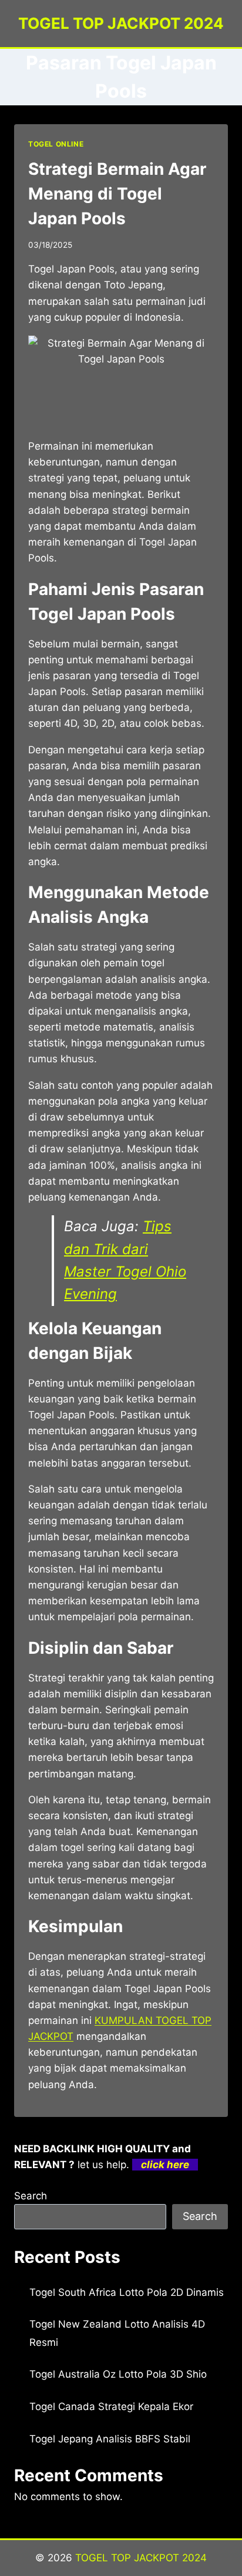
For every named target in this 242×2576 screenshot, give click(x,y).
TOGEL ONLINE (56, 144)
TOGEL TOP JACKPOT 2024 (141, 2558)
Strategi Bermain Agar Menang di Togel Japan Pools (117, 194)
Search (31, 2196)
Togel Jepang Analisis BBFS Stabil (110, 2439)
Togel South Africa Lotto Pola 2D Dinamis (127, 2292)
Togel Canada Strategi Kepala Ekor (111, 2407)
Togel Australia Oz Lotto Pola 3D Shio (118, 2374)
